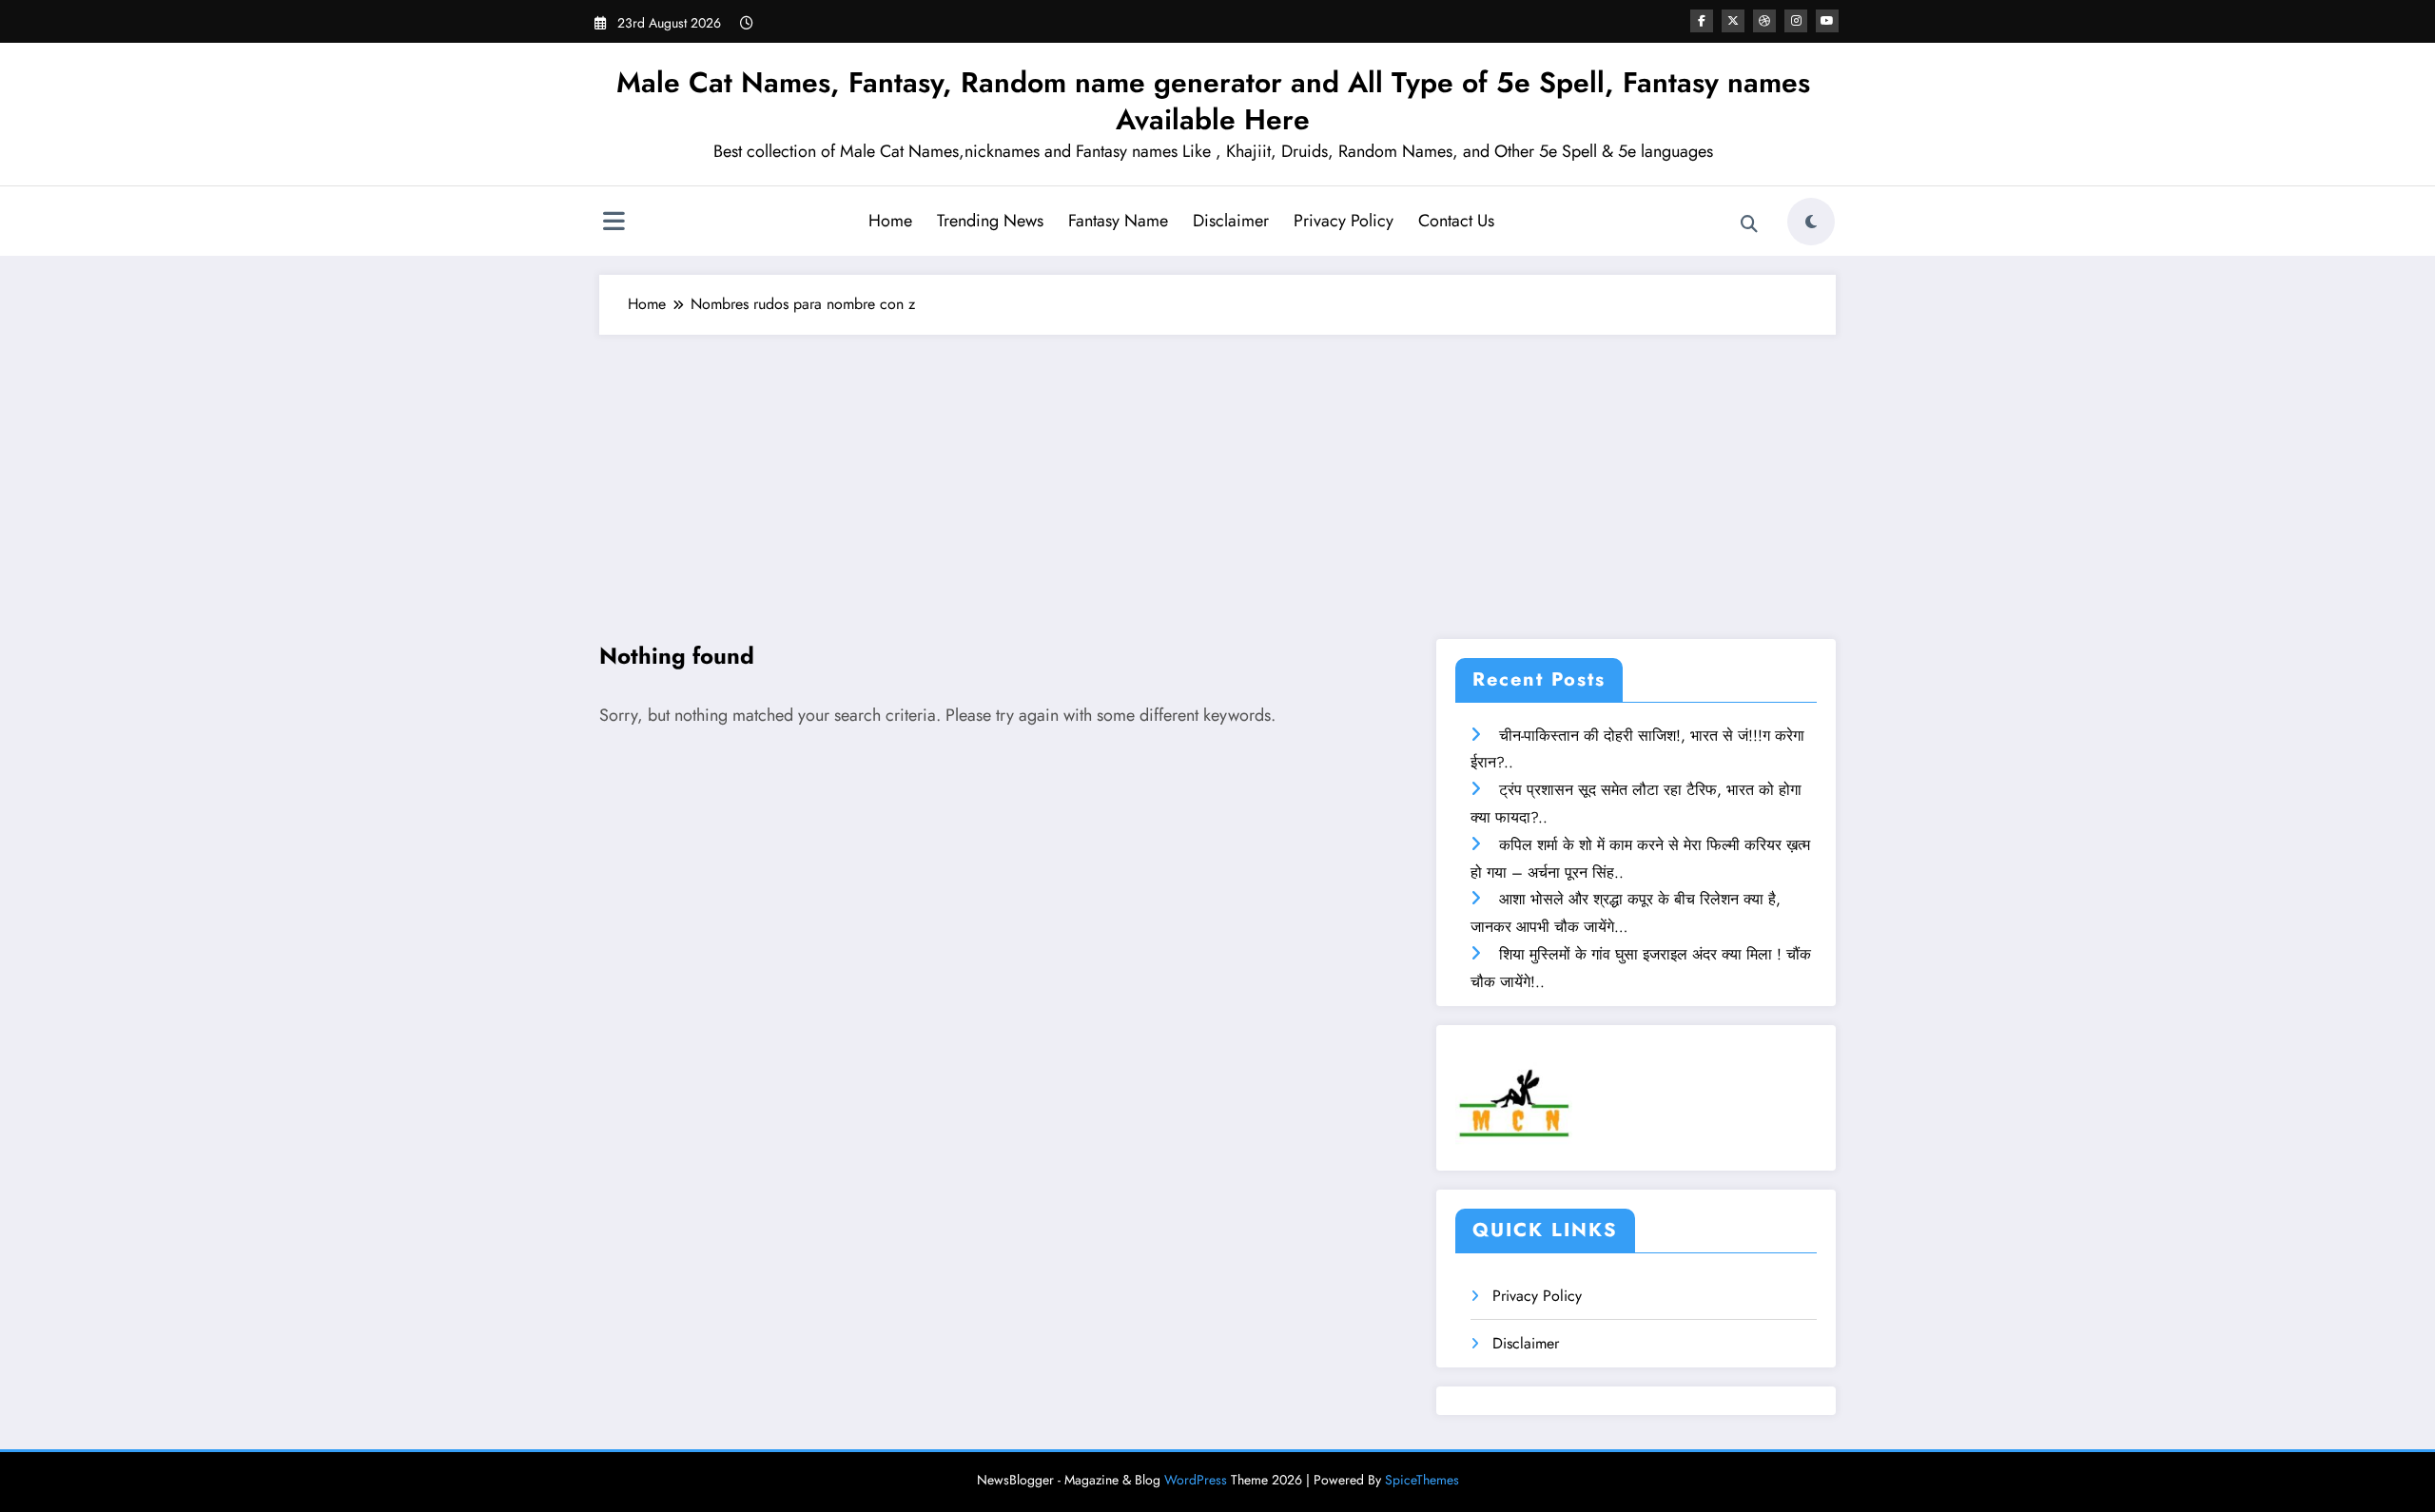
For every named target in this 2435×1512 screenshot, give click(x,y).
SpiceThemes (1422, 1480)
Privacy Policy (1344, 221)
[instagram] (1796, 21)
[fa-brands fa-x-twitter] (1733, 21)
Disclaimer (1231, 221)
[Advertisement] (1217, 477)
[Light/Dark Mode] (1811, 222)
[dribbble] (1764, 21)
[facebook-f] (1702, 21)
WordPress (1196, 1480)
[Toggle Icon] (614, 223)
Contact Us (1456, 221)
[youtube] (1827, 21)
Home (890, 221)
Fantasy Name (1118, 221)
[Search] (1749, 224)
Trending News (990, 221)
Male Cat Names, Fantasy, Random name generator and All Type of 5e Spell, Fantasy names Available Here (1213, 101)
